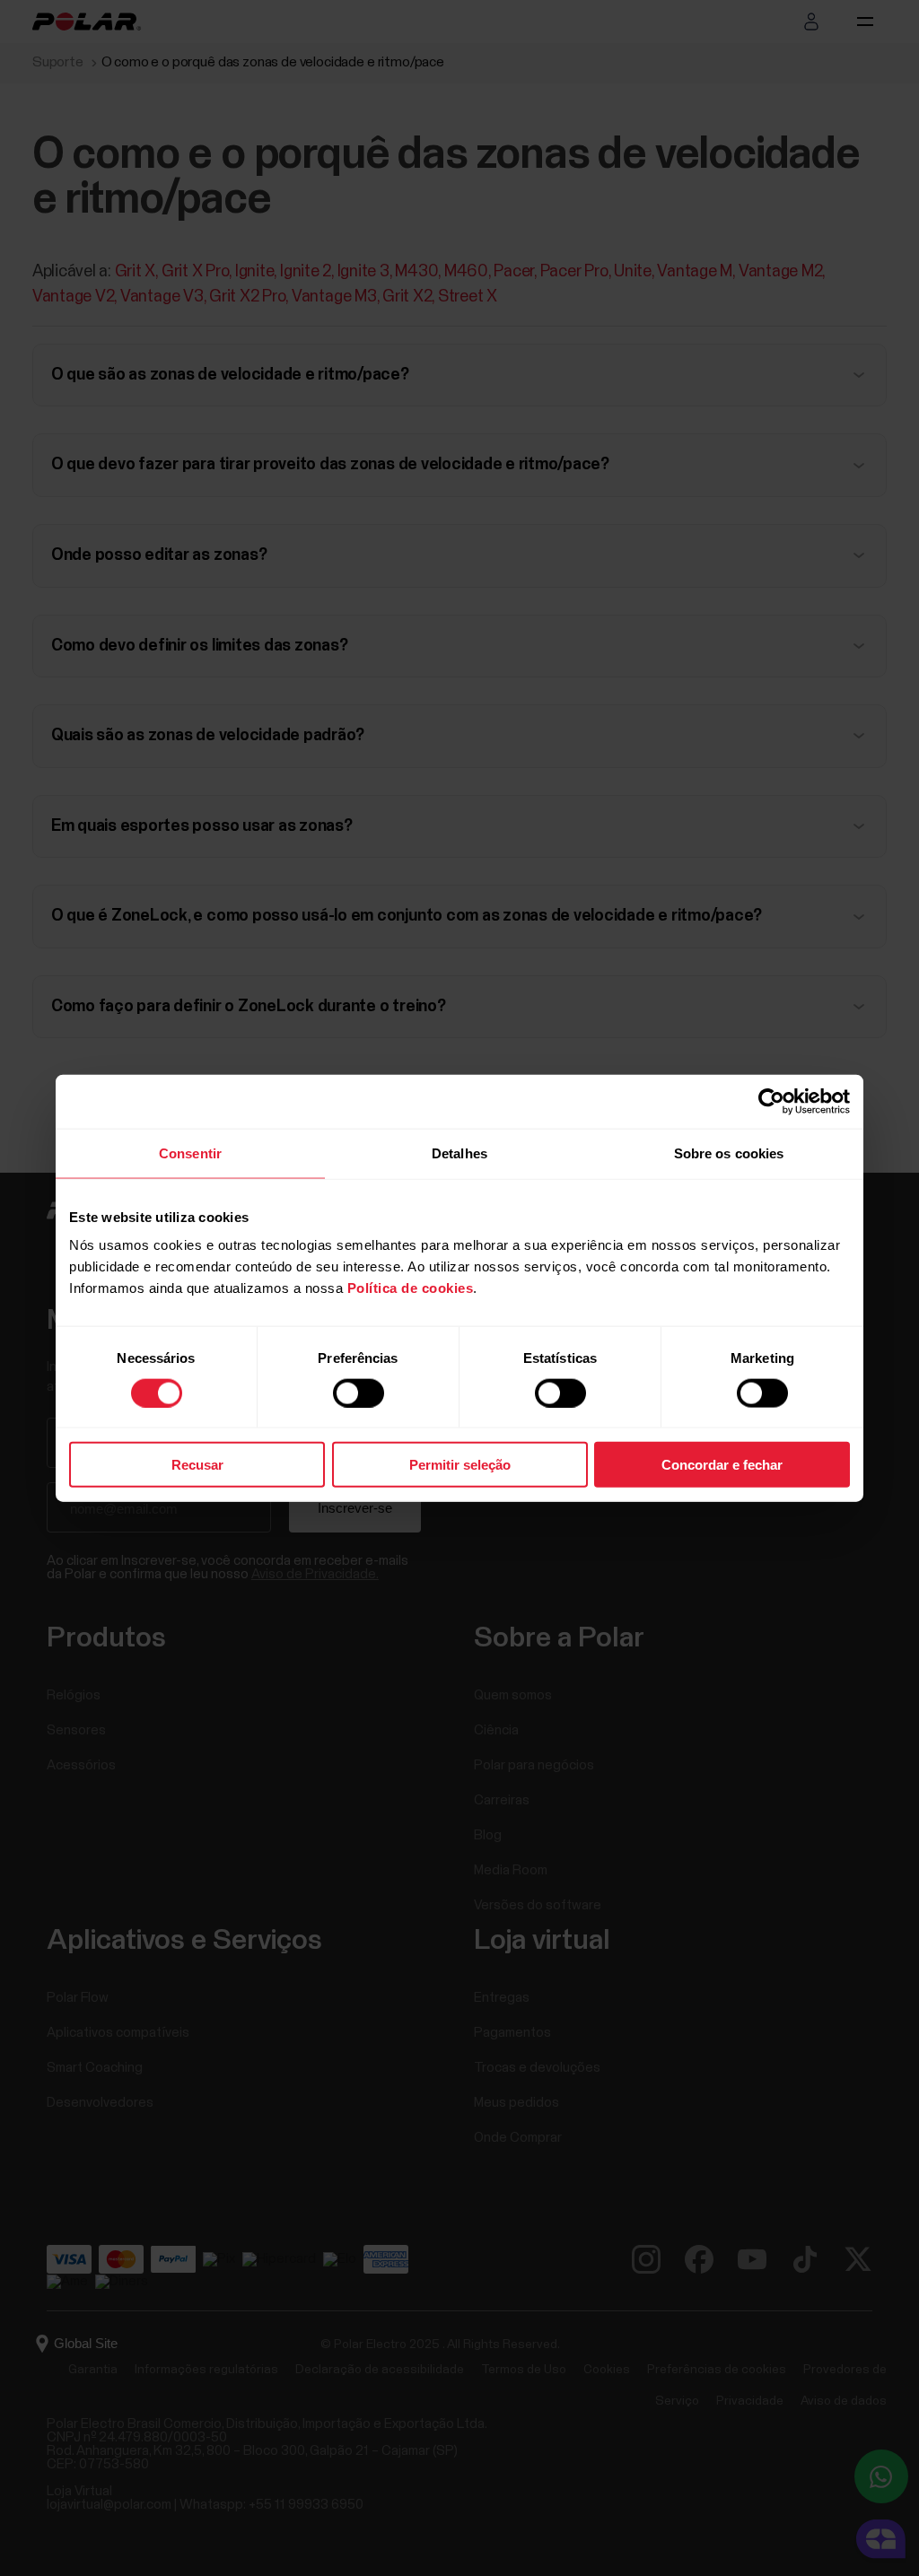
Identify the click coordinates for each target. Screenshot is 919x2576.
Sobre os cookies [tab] (729, 1153)
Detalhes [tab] (459, 1153)
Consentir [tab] (190, 1153)
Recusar (197, 1465)
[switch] (359, 1393)
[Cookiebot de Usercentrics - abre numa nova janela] (771, 1101)
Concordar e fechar (722, 1465)
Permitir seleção (460, 1465)
